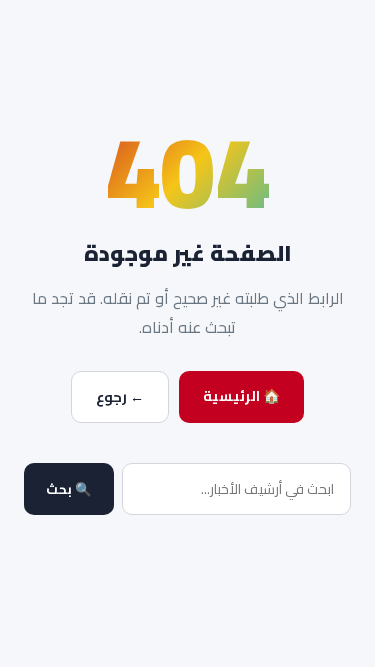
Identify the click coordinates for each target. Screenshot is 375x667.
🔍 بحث (69, 489)
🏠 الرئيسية (241, 396)
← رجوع (120, 397)
